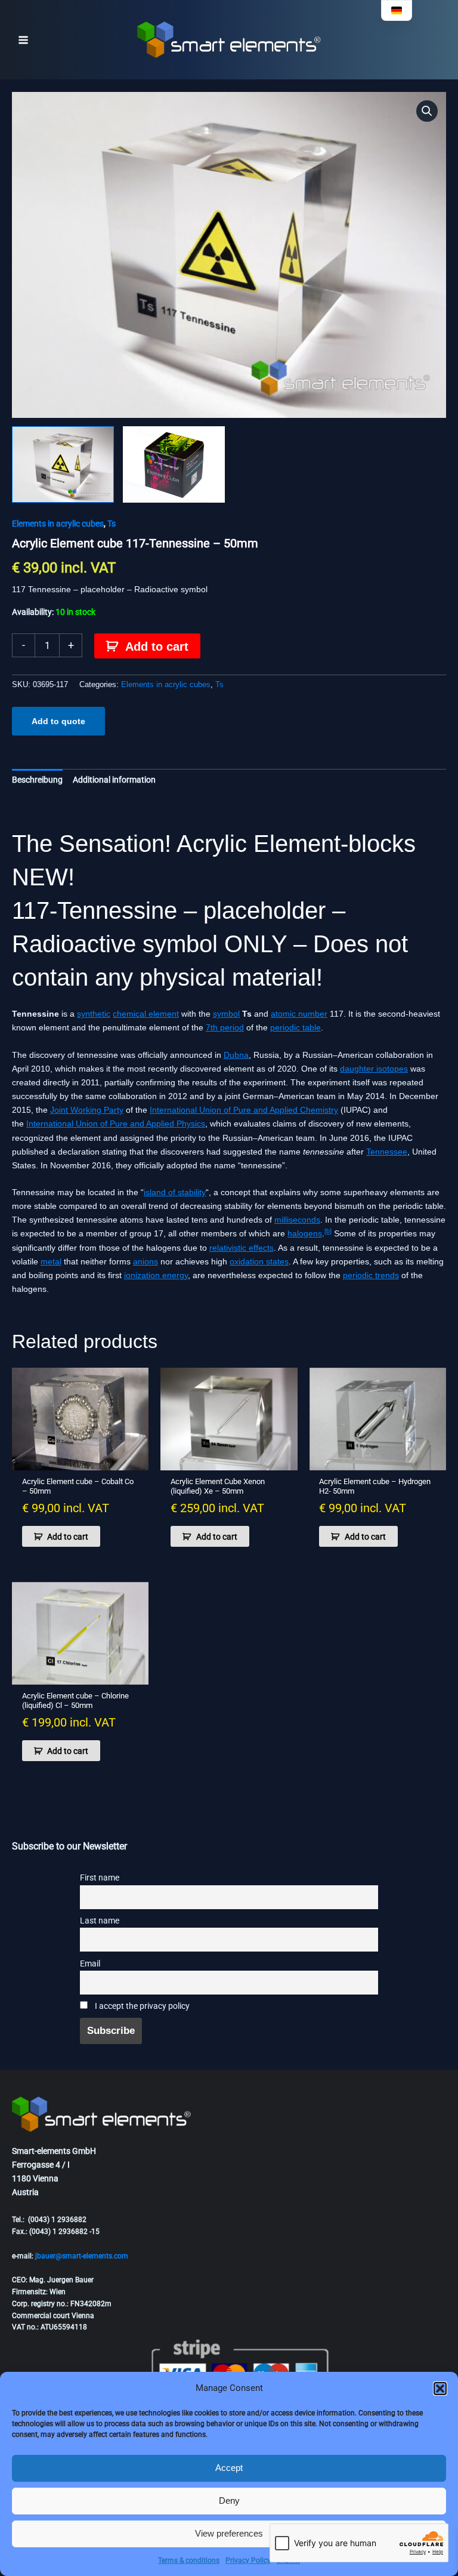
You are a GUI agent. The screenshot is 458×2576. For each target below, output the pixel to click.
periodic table (295, 1027)
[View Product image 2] (174, 464)
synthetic (94, 1014)
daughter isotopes (374, 1069)
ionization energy (156, 1275)
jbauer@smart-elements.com (82, 2256)
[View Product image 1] (63, 464)
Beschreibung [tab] (37, 780)
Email (90, 1964)
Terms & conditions (189, 2560)
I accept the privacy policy (141, 2006)
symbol (226, 1014)
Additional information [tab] (114, 780)
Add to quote (58, 721)
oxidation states (259, 1261)
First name (100, 1878)
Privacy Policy (248, 2560)
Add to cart (157, 647)
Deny (229, 2500)
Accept (229, 2468)
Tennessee (387, 1152)
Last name (100, 1921)
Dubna (236, 1055)
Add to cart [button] (68, 1537)
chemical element (146, 1014)
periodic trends (371, 1275)
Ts (112, 524)
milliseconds (297, 1220)
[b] (328, 1231)
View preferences (229, 2533)
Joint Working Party (87, 1110)
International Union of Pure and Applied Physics (116, 1124)
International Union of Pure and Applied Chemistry (244, 1110)
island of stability (175, 1192)
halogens (305, 1233)
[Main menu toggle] (23, 40)
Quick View (81, 1460)
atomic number (299, 1014)
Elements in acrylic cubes (58, 524)
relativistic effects (242, 1248)
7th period (225, 1027)
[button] (440, 2389)
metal (51, 1261)
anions (146, 1261)
